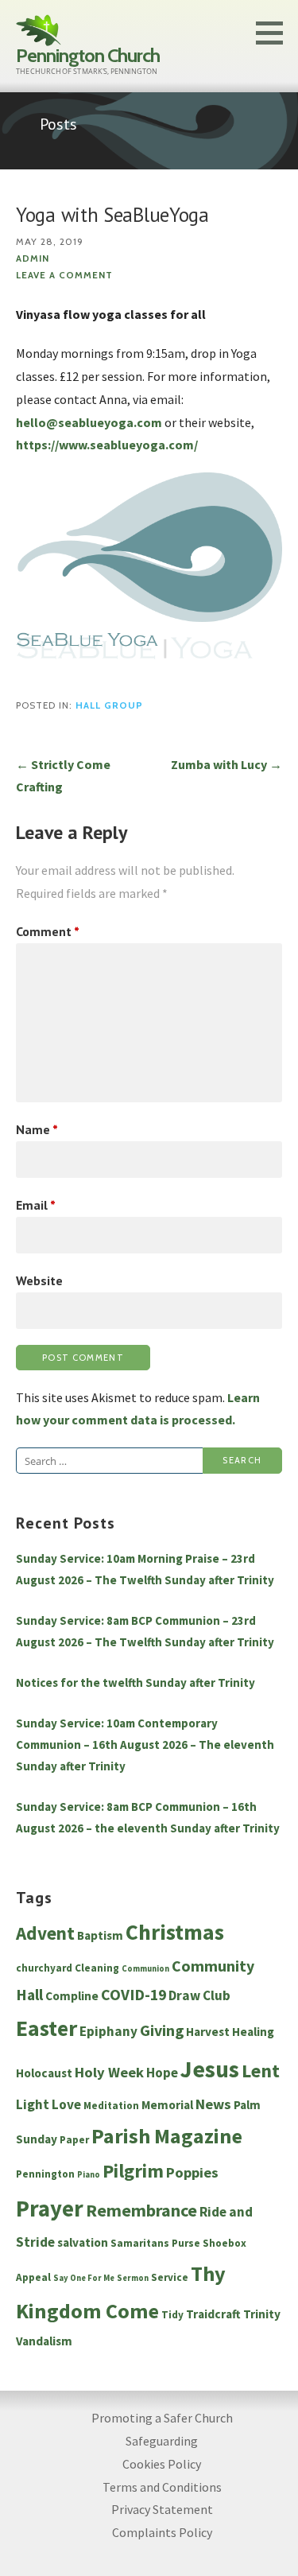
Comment (48, 931)
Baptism (100, 1935)
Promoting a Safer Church (162, 2418)
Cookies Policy (162, 2464)
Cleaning (97, 1968)
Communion (145, 1969)
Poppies (192, 2172)
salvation (83, 2242)
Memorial (167, 2105)
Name (37, 1129)
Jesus (210, 2069)
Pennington (45, 2174)
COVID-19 (134, 1995)
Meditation (111, 2106)
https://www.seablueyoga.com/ (107, 445)
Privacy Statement (162, 2509)
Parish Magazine (167, 2136)
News (213, 2104)
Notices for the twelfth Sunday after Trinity (135, 1682)
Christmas (175, 1932)
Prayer (50, 2209)
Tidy (172, 2315)
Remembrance (141, 2210)
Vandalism (44, 2341)
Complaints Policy (162, 2532)
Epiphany (108, 2031)
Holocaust (44, 2073)
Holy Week (109, 2072)
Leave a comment (64, 275)
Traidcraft (213, 2314)
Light (33, 2104)
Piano (89, 2175)
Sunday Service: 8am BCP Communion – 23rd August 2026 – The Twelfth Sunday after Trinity (145, 1631)
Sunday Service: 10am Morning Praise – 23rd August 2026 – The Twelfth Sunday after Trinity (145, 1569)
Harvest (208, 2032)
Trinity (262, 2314)
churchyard (44, 1968)
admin (33, 258)
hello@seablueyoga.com (89, 422)
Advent (45, 1933)
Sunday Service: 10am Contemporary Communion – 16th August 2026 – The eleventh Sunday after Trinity (145, 1745)
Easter (46, 2028)
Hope (162, 2073)
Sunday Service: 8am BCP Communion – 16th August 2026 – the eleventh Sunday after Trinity (148, 1817)
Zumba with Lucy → (226, 764)
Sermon (133, 2278)
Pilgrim (133, 2171)
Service (170, 2277)
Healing (253, 2032)
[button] (275, 33)
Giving (162, 2030)
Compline (72, 1996)
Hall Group (109, 705)
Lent (261, 2071)
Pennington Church (88, 55)
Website (39, 1280)
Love (66, 2104)
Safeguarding (162, 2441)
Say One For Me (84, 2278)
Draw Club (199, 1995)
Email (36, 1205)
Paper (74, 2140)
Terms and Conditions (162, 2487)
